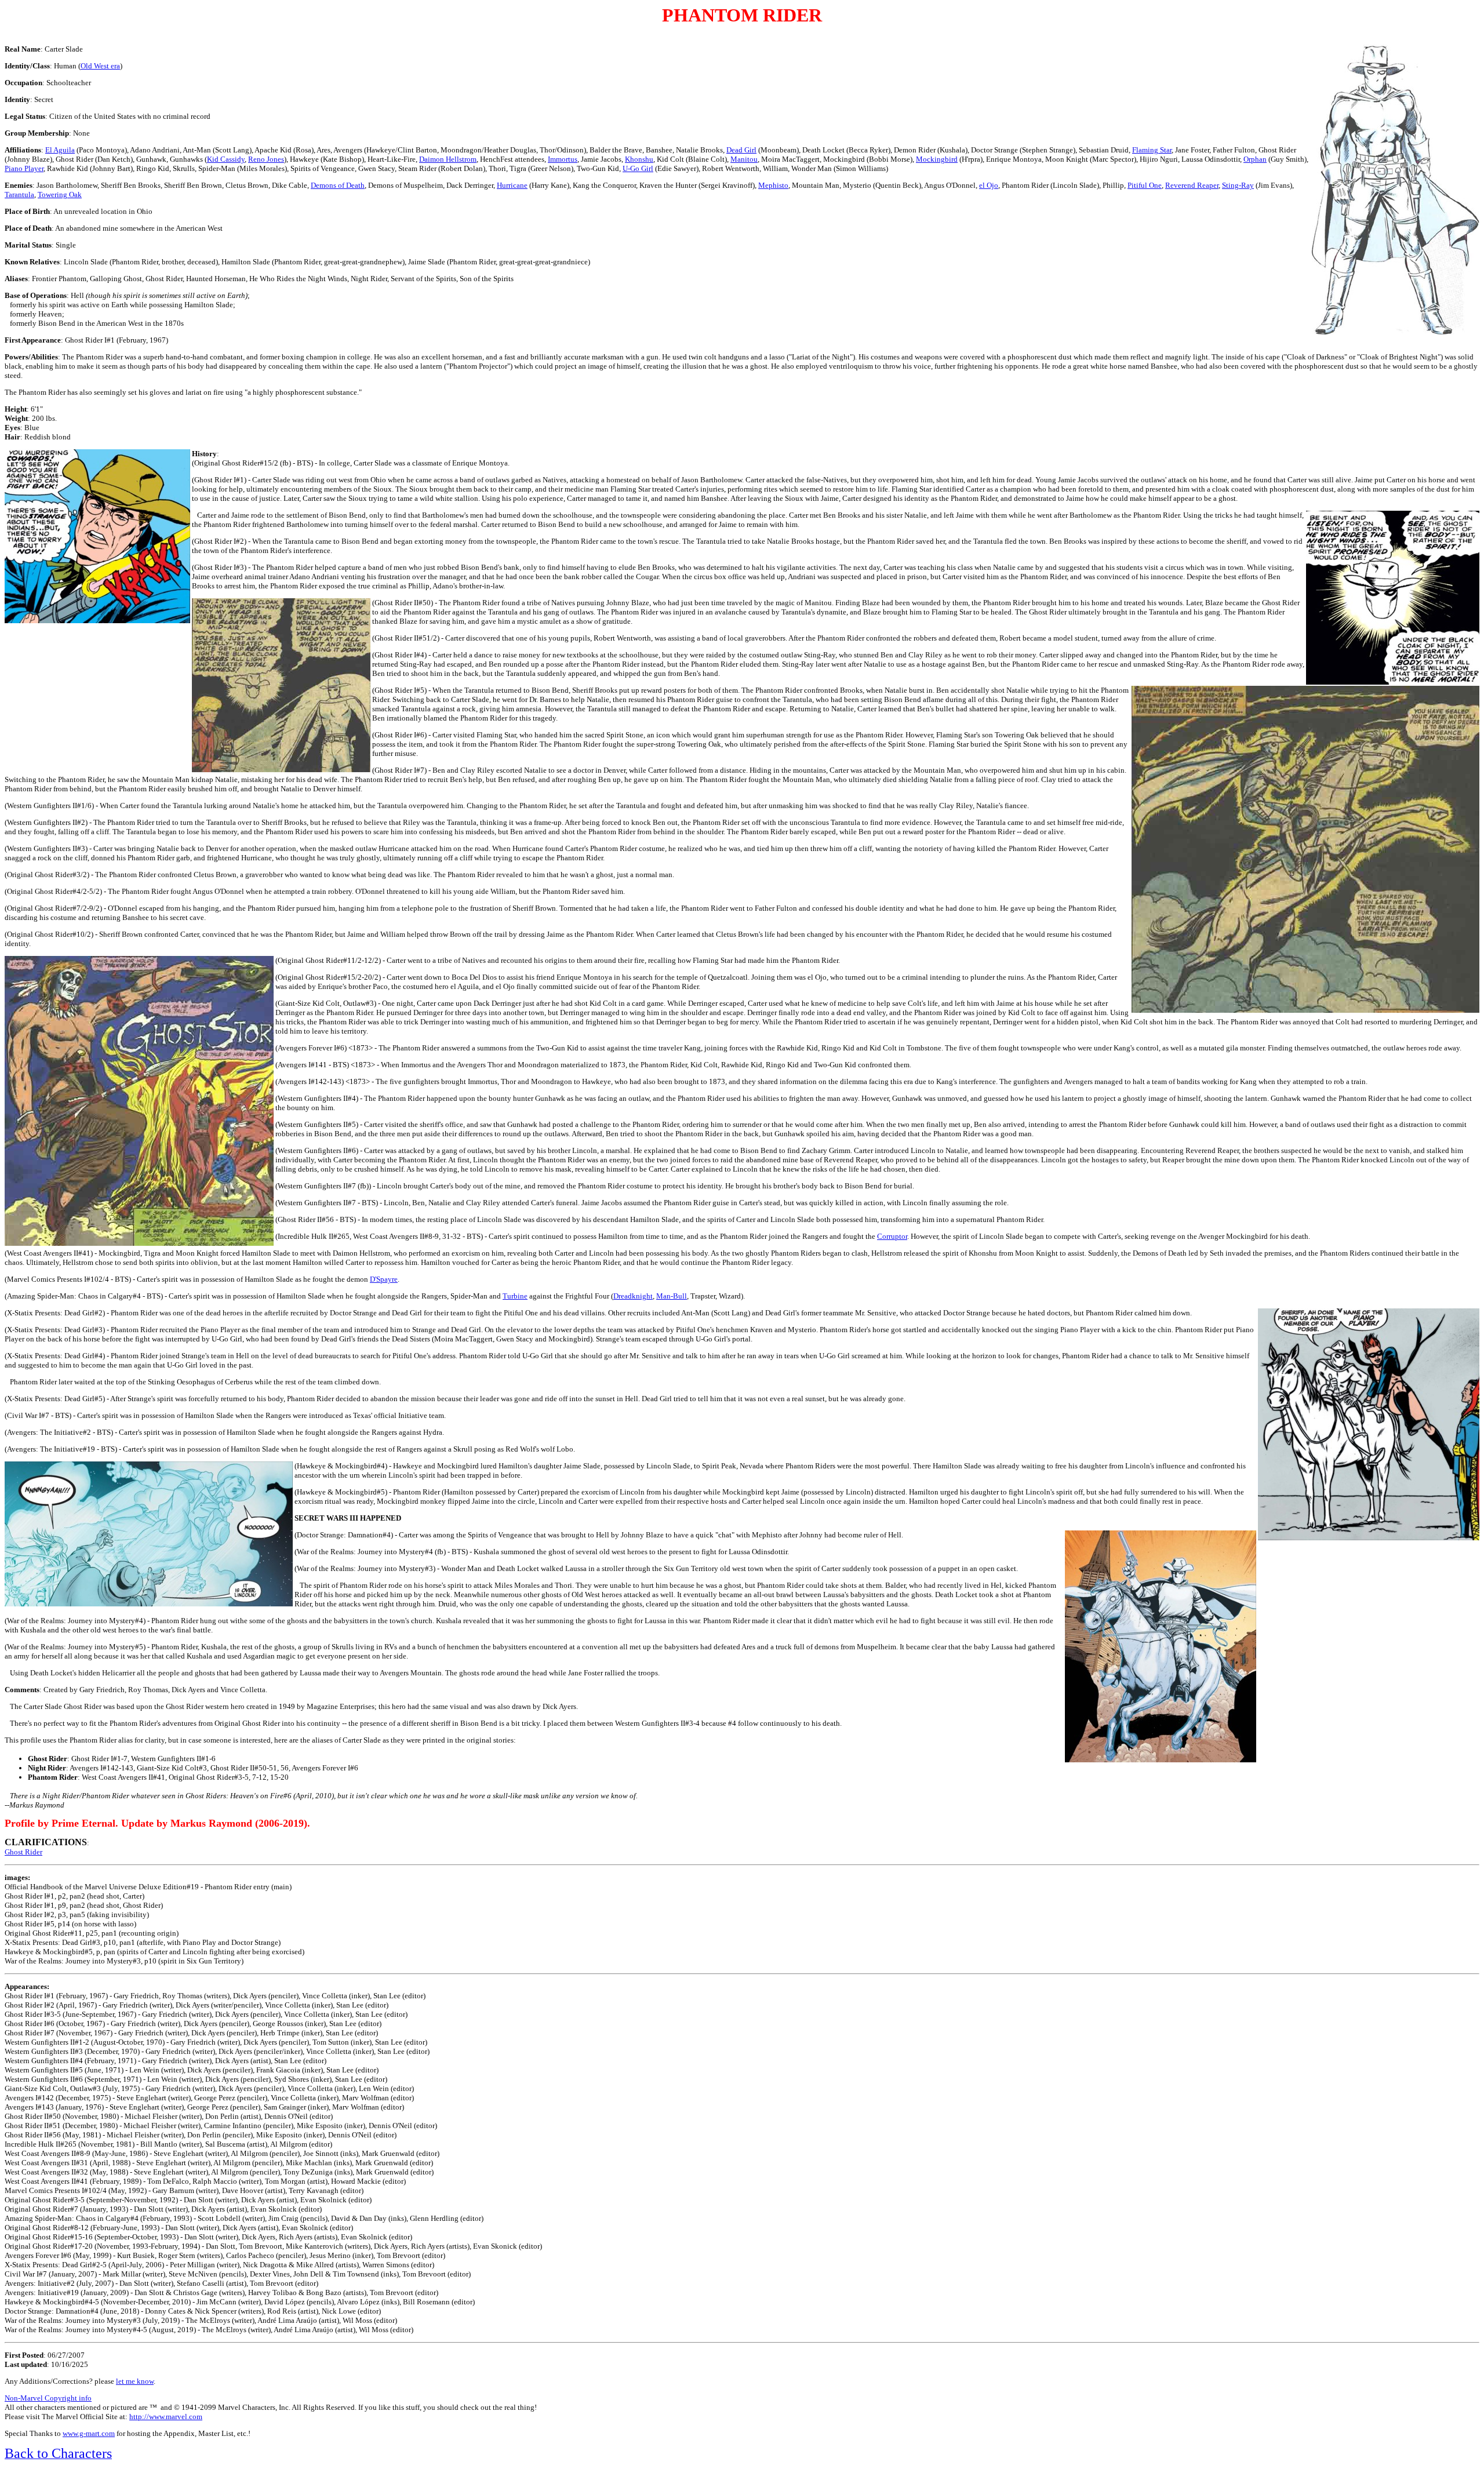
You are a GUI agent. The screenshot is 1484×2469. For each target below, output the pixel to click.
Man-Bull (672, 1296)
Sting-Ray (1238, 185)
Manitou (744, 159)
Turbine (515, 1296)
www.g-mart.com (89, 2433)
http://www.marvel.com (166, 2417)
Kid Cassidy (226, 159)
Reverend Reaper (1192, 185)
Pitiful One (1145, 185)
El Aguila (60, 150)
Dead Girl (741, 150)
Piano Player (24, 168)
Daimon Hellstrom (448, 159)
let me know (135, 2381)
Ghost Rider (23, 1852)
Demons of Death (338, 185)
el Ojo (989, 185)
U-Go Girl (638, 168)
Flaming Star (1152, 150)
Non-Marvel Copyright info (48, 2398)
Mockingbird (937, 159)
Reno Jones (266, 159)
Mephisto (773, 185)
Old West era (100, 66)
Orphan (1255, 159)
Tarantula (19, 194)
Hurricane (512, 185)
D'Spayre (384, 1279)
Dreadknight (633, 1296)
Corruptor (892, 1236)
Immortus (563, 159)
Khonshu (639, 159)
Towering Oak (60, 194)
